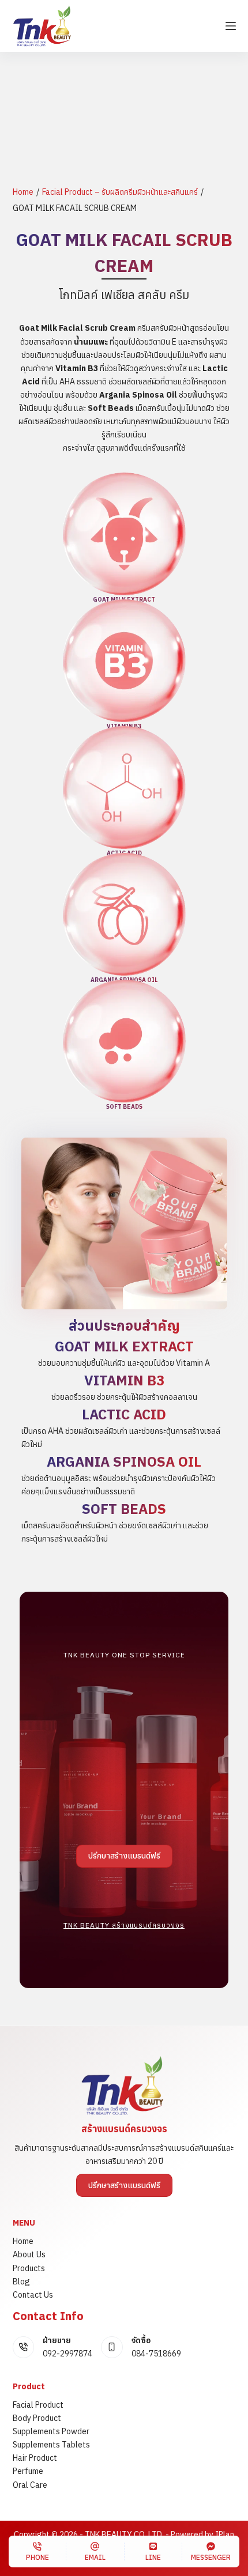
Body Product (37, 2418)
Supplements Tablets (51, 2445)
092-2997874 (67, 2354)
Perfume (28, 2471)
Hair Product (35, 2458)
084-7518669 (156, 2354)
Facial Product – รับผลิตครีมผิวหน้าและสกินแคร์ (120, 192)
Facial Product (38, 2405)
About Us (29, 2254)
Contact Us (33, 2295)
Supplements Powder (51, 2431)
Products (29, 2268)
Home (23, 192)
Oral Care (30, 2485)
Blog (21, 2282)
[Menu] (231, 26)
